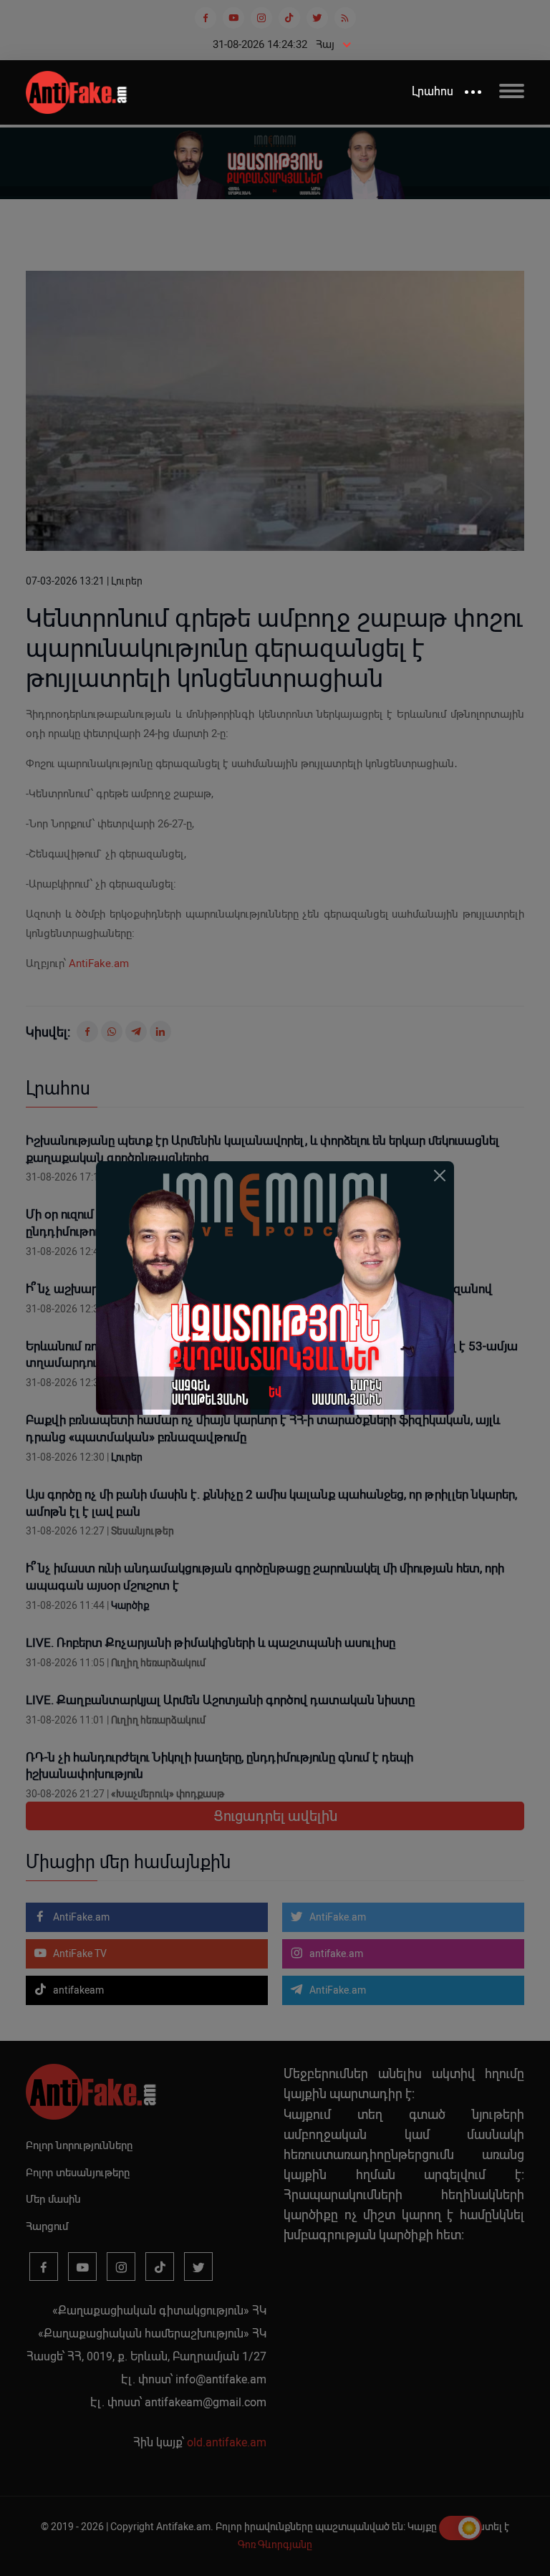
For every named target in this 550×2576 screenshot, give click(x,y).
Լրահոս (433, 91)
